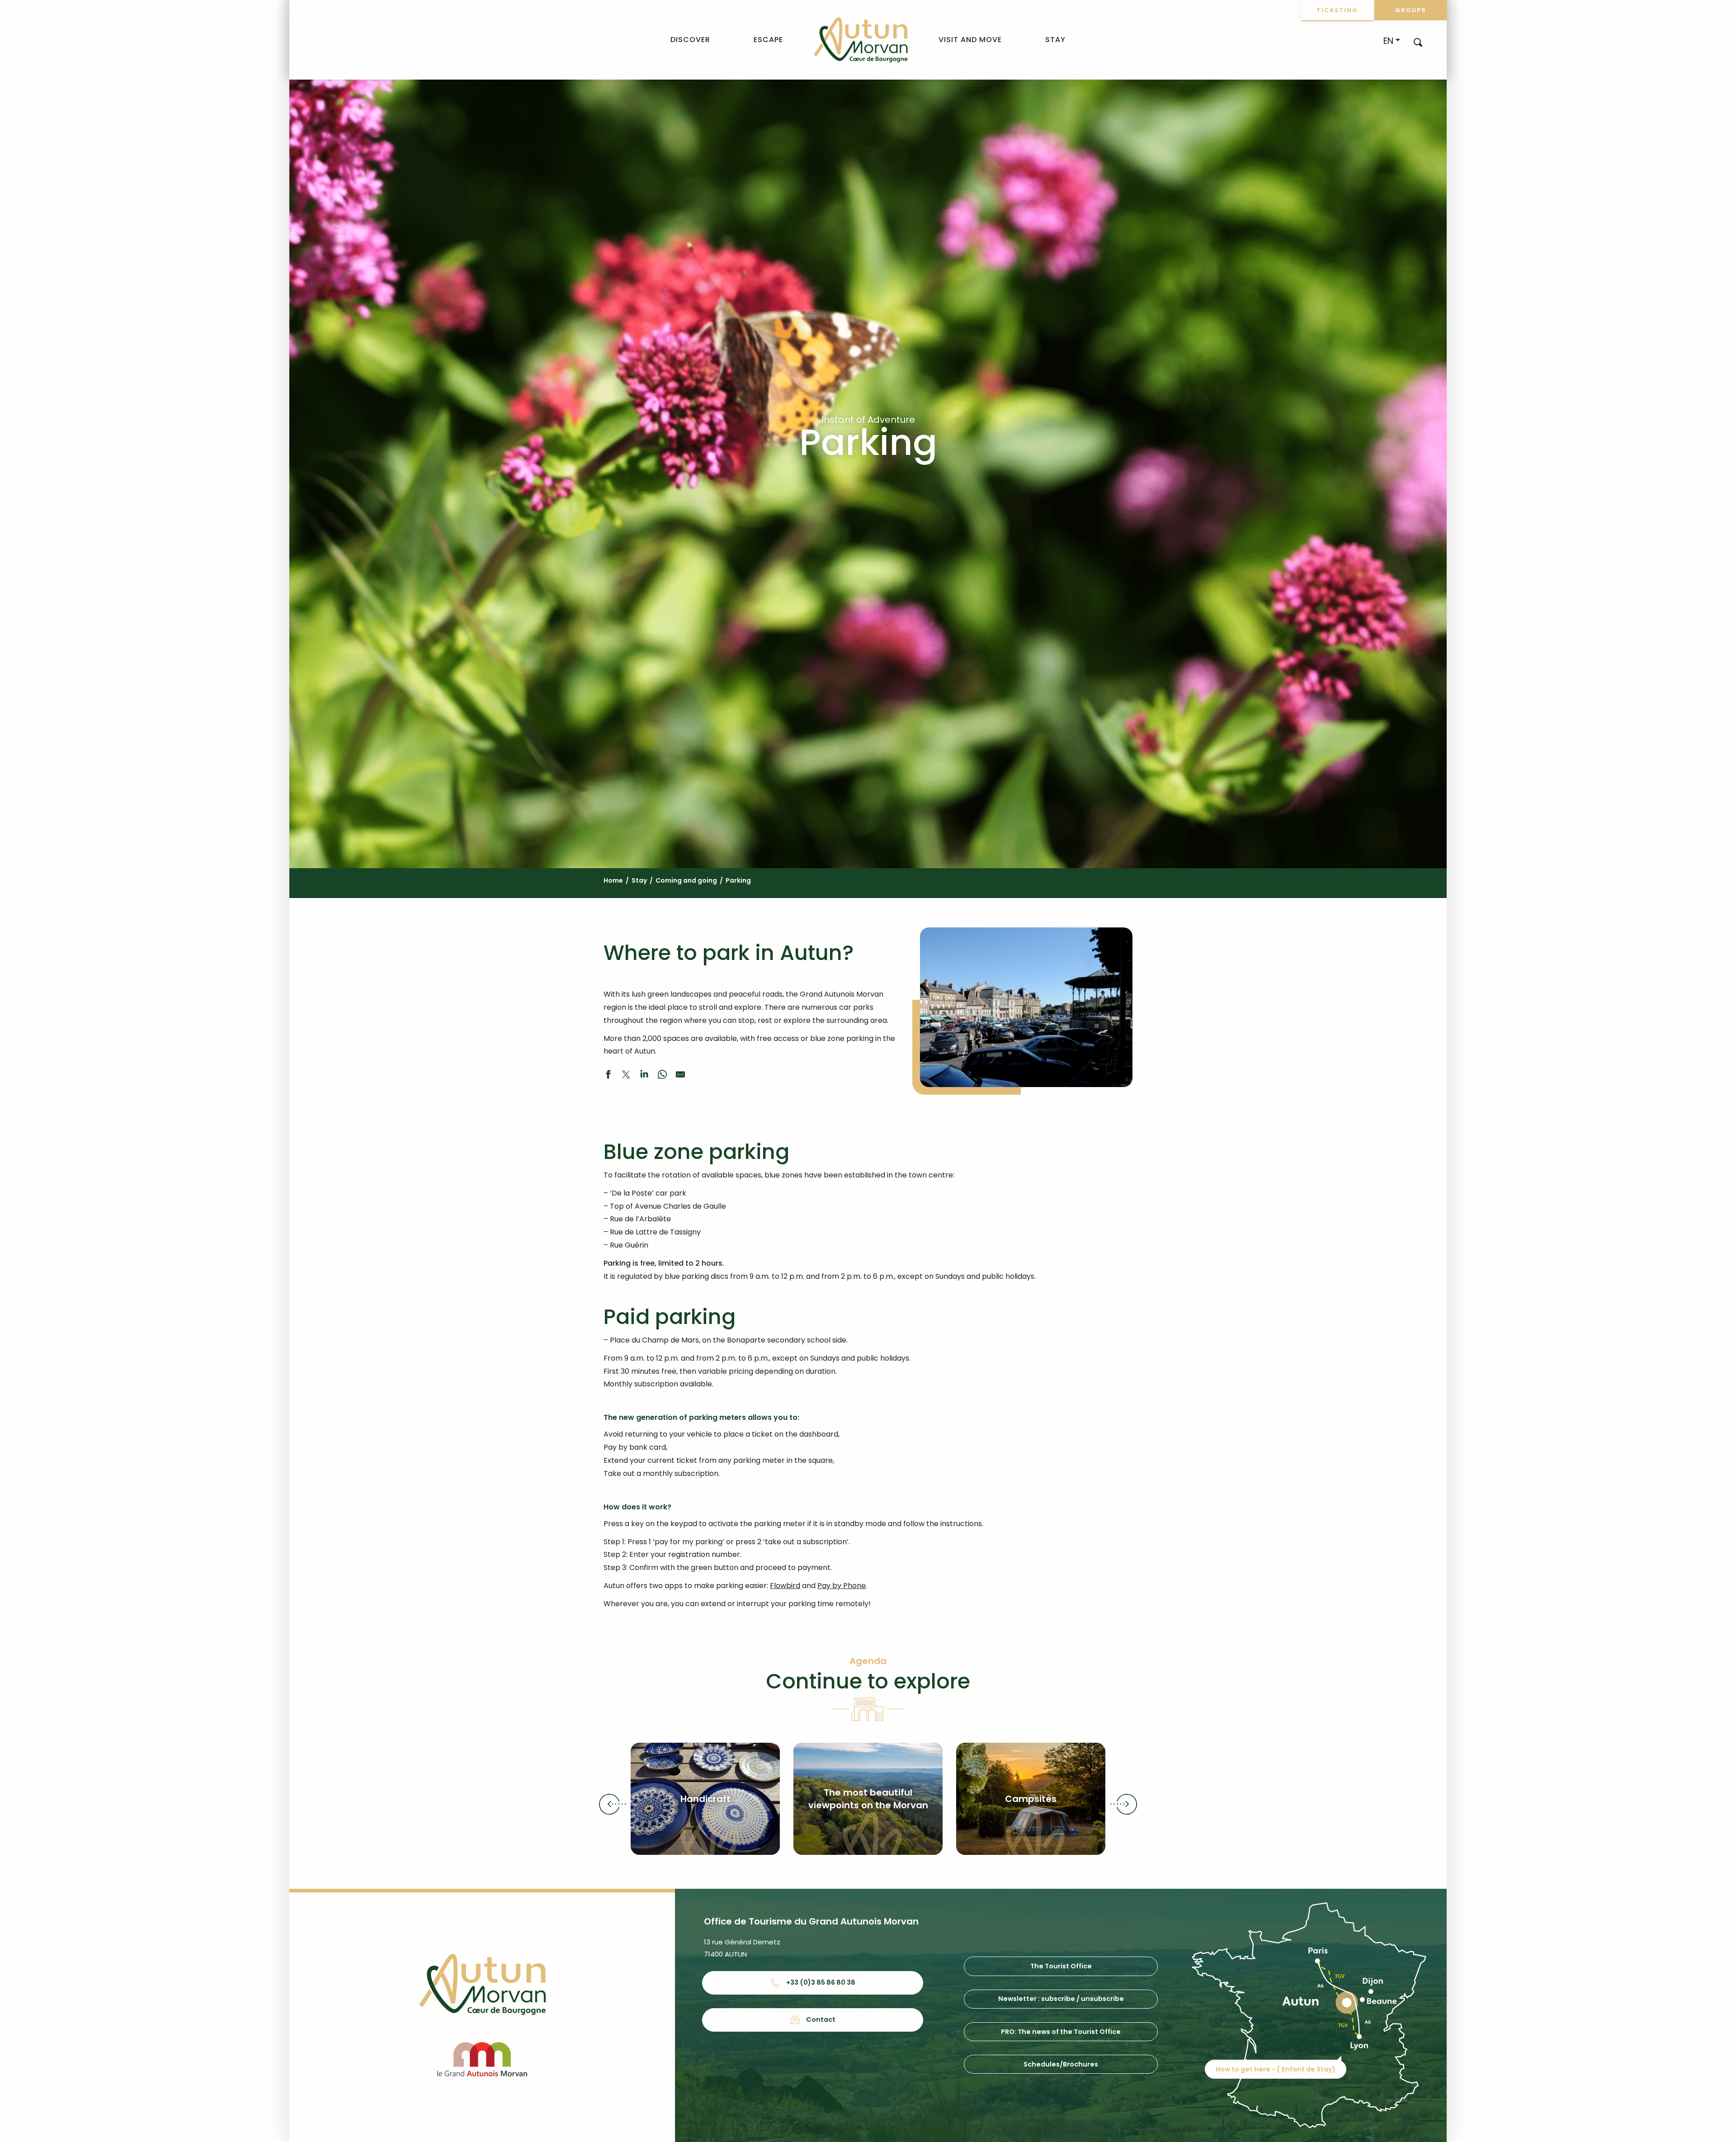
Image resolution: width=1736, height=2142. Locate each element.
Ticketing (1337, 10)
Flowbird (785, 1586)
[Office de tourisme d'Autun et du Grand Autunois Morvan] (861, 40)
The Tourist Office (1061, 1966)
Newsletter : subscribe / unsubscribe (1061, 1999)
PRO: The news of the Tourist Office (1061, 2032)
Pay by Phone (842, 1586)
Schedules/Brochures (1061, 2064)
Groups (1411, 10)
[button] (1418, 42)
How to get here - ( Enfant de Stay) (1276, 2069)
